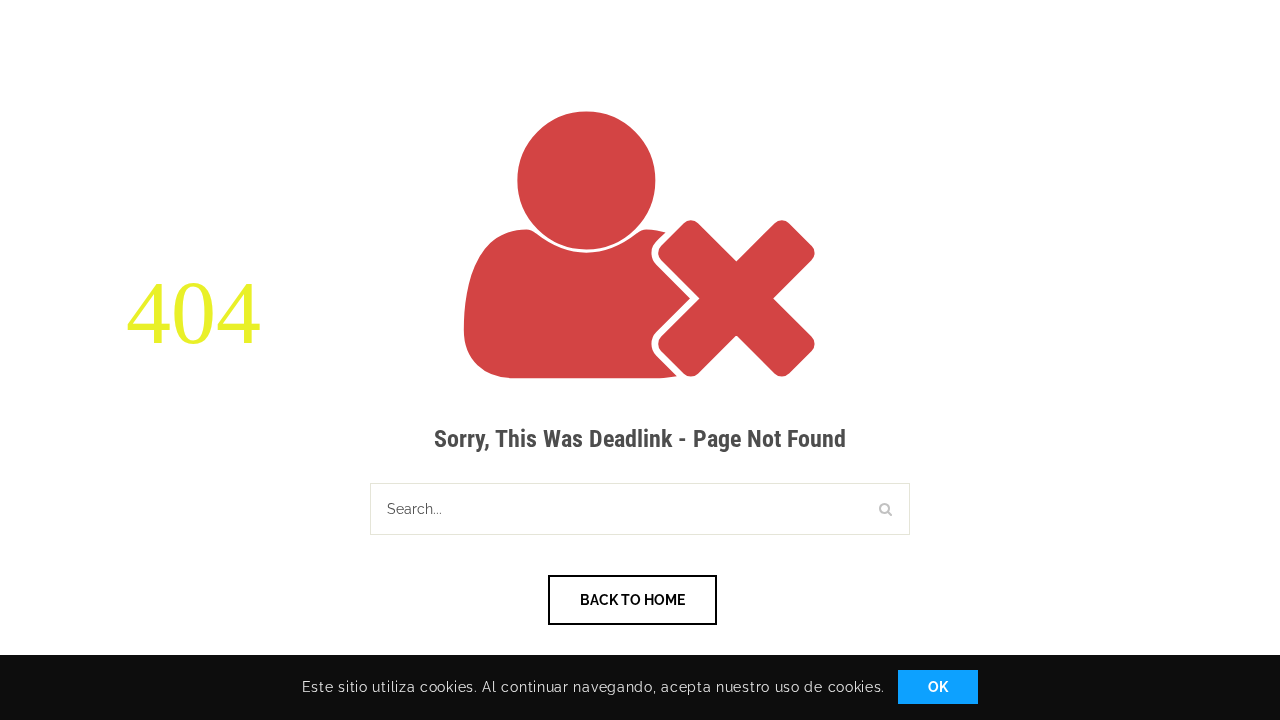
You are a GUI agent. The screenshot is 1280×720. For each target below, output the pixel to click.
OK (938, 688)
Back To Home (632, 600)
